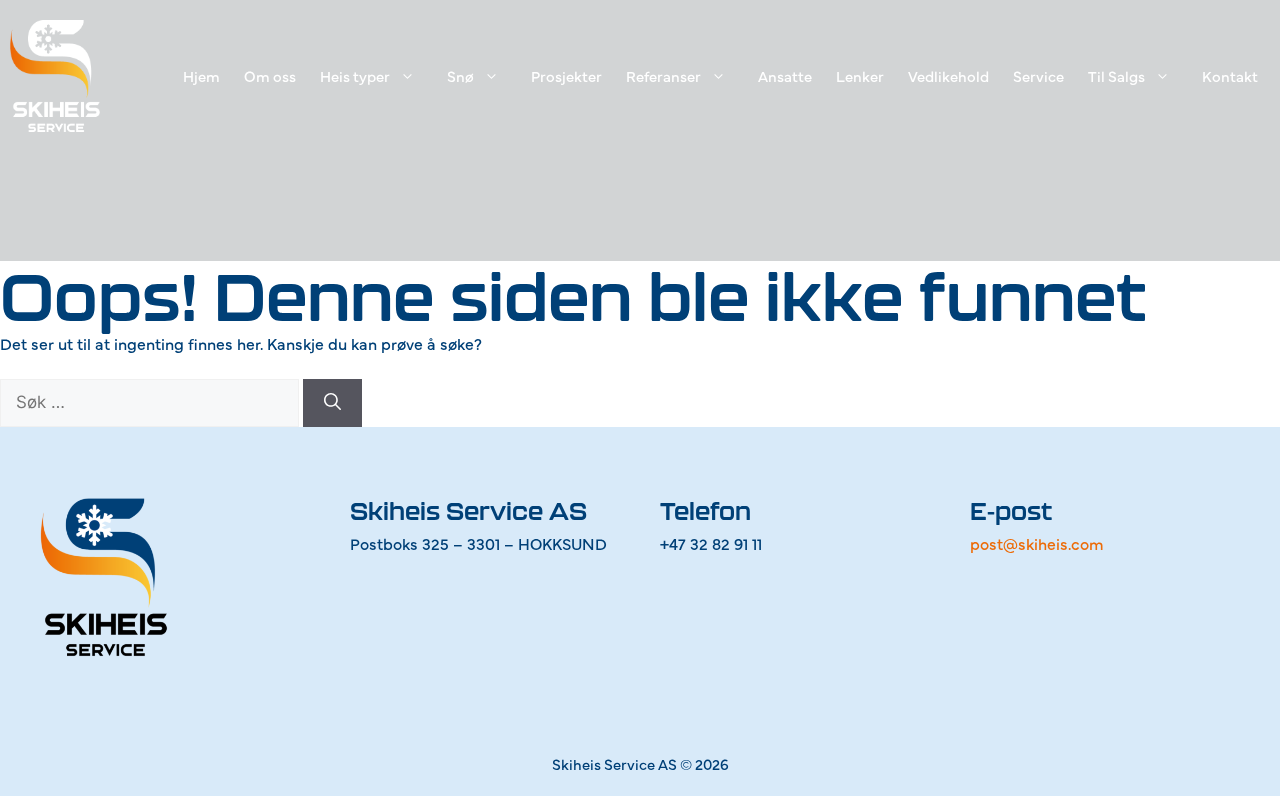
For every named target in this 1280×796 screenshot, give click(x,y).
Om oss (270, 75)
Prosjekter (566, 75)
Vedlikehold (948, 75)
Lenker (860, 75)
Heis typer (355, 75)
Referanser (663, 75)
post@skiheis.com (1037, 543)
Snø (460, 75)
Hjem (201, 75)
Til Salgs (1116, 75)
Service (1038, 75)
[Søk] (332, 403)
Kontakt (1230, 75)
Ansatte (785, 75)
